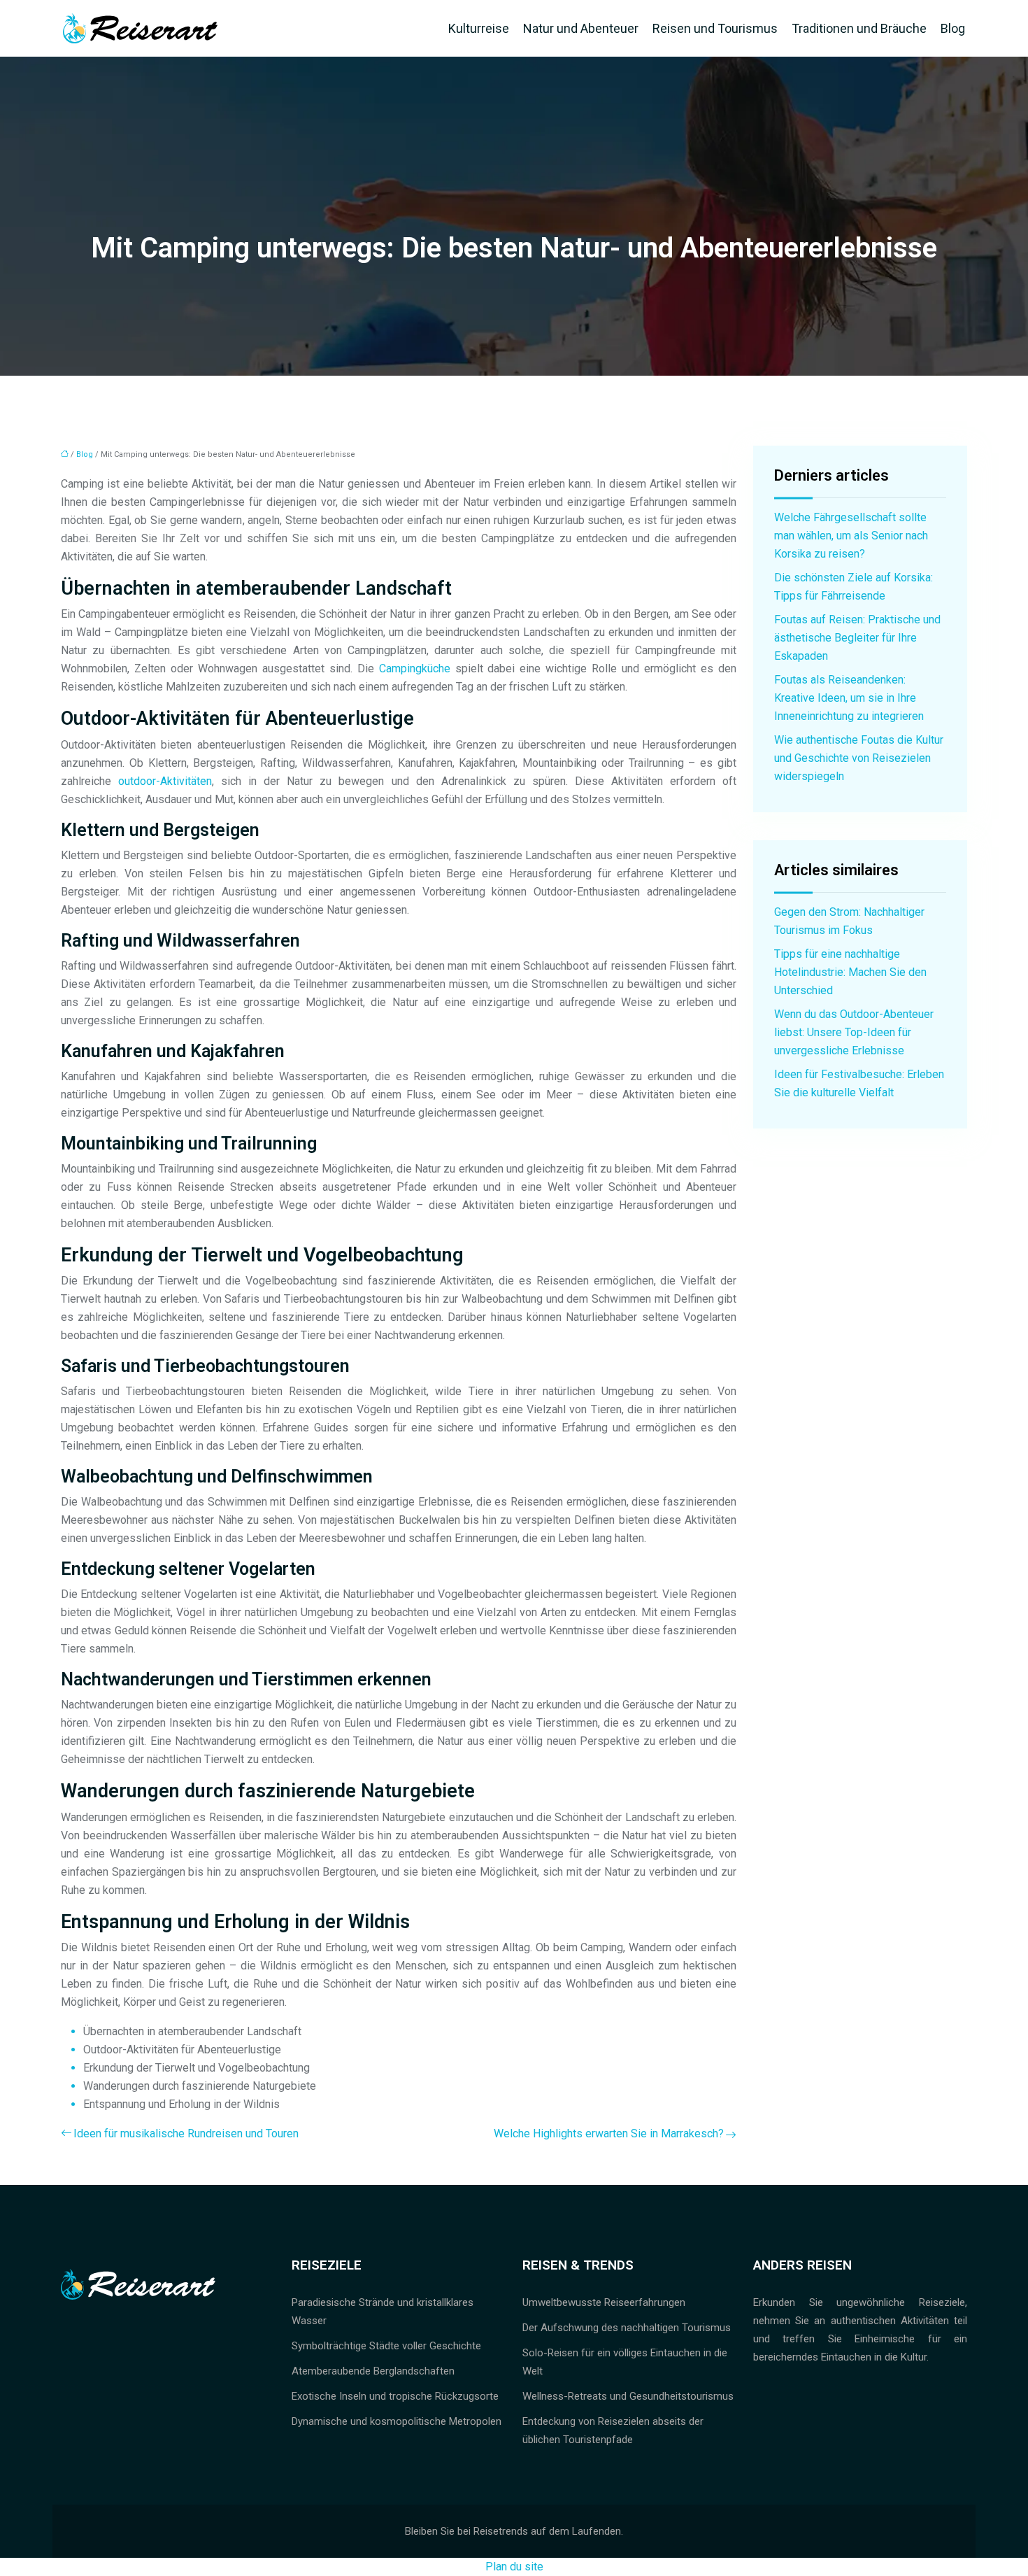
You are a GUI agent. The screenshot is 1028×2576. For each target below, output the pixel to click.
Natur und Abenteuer (581, 28)
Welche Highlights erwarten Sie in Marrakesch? (609, 2133)
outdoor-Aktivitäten (165, 781)
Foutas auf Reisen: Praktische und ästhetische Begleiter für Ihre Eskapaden (857, 638)
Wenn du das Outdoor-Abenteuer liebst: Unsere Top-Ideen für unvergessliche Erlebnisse (854, 1032)
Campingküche (415, 668)
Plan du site (514, 2567)
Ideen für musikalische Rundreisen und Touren (186, 2133)
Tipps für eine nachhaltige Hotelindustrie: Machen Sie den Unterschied (850, 972)
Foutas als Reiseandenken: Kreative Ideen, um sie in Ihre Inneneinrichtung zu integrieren (849, 698)
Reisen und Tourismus (715, 28)
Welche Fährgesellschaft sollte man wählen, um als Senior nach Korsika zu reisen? (851, 536)
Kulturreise (479, 28)
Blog (953, 28)
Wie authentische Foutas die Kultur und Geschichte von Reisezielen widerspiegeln (859, 758)
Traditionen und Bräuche (859, 28)
